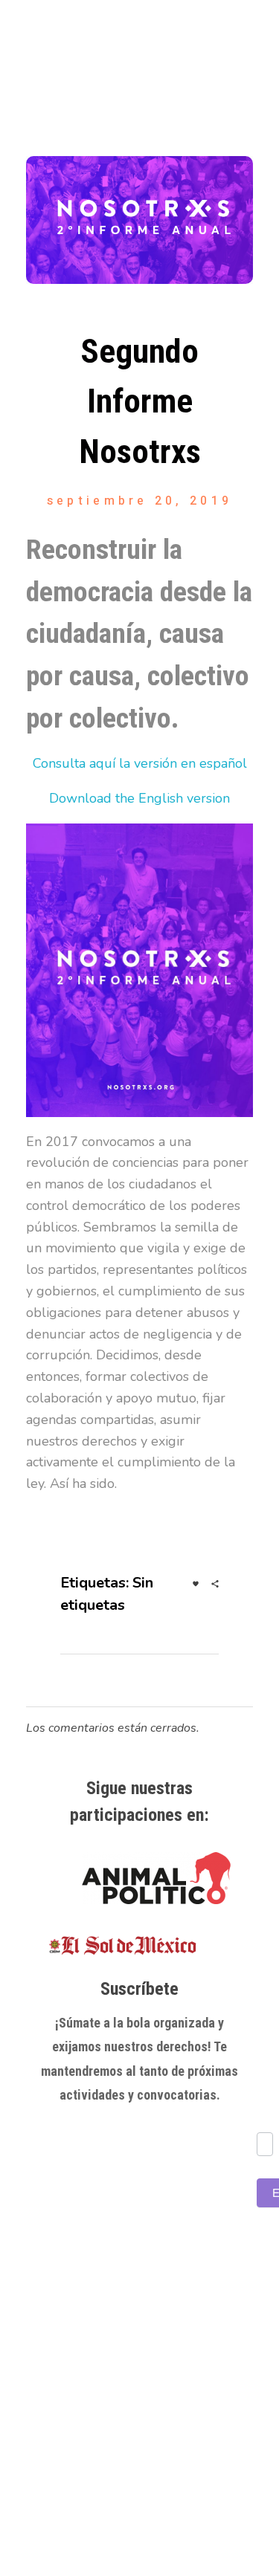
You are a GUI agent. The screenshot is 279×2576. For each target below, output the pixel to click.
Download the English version (139, 798)
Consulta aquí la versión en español (140, 763)
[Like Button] (196, 1584)
